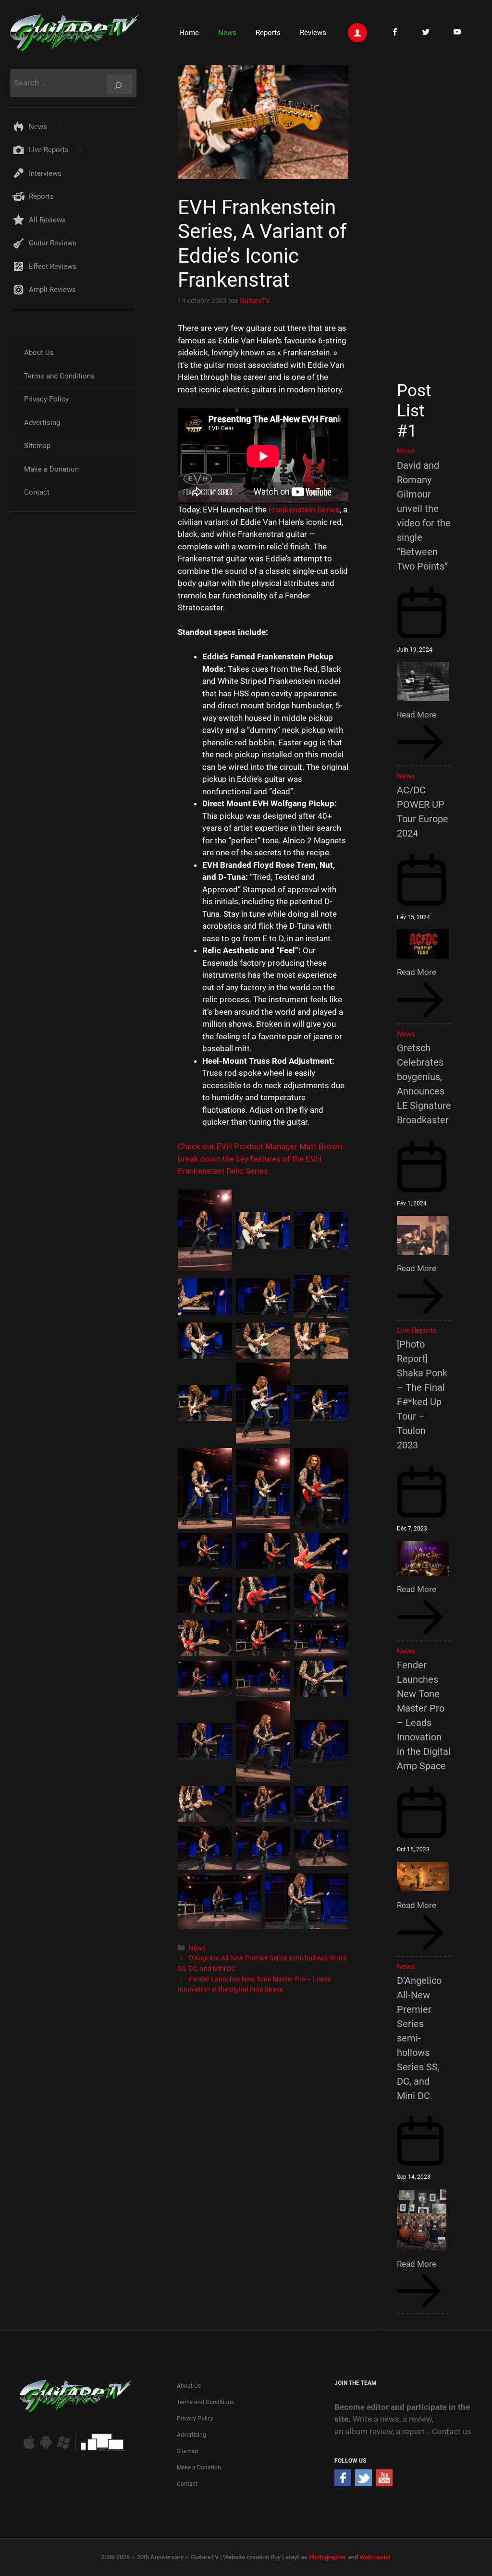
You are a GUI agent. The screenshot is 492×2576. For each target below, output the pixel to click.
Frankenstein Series (304, 510)
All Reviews (47, 220)
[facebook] (343, 2483)
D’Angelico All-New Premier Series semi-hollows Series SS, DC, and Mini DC (419, 2038)
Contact (37, 492)
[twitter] (363, 2483)
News (227, 33)
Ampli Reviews (52, 290)
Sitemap (37, 446)
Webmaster (375, 2557)
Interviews (45, 173)
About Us (39, 352)
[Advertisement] (427, 213)
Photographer (328, 2557)
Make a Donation (51, 469)
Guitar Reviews (53, 243)
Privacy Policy (46, 399)
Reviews (313, 33)
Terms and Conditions (59, 376)
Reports (268, 33)
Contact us (452, 2431)
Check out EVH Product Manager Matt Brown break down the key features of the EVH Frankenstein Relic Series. (260, 1159)
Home (189, 33)
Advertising (42, 423)
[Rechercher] (120, 84)
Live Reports (49, 150)
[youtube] (384, 2483)
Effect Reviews (53, 267)
